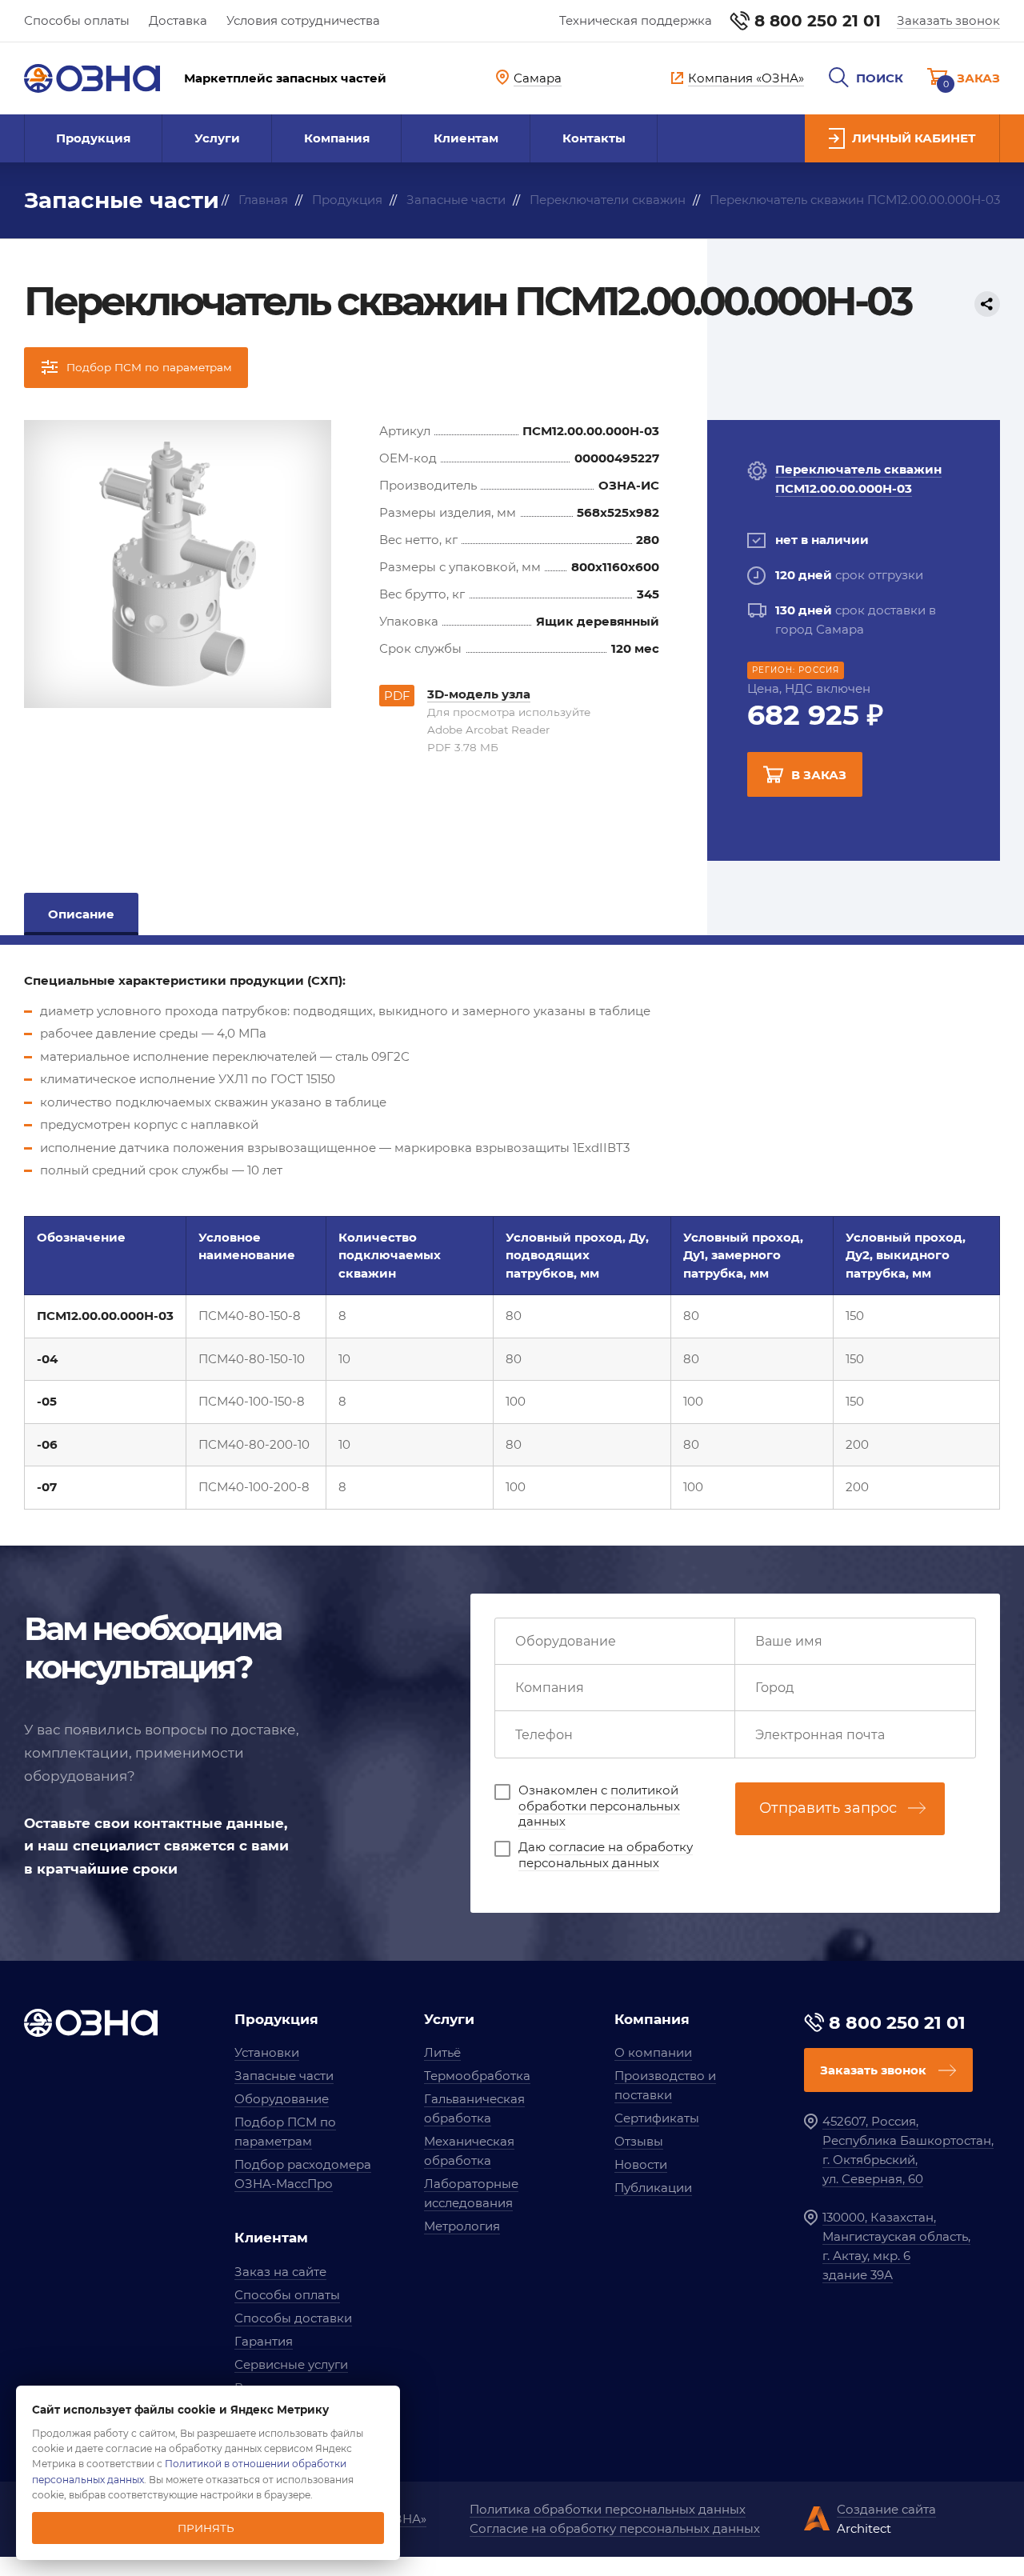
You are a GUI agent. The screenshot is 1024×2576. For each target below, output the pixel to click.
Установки (267, 2052)
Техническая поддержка (636, 20)
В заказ (819, 775)
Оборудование (282, 2099)
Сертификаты (657, 2118)
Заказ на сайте (280, 2272)
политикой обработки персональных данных (599, 1806)
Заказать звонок (948, 20)
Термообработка (477, 2076)
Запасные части (284, 2076)
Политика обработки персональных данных (608, 2509)
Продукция (93, 138)
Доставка (178, 20)
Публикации (653, 2188)
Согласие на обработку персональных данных (615, 2528)
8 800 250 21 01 (818, 21)
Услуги (217, 138)
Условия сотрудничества (303, 20)
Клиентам (466, 138)
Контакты (594, 138)
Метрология (462, 2226)
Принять (206, 2528)
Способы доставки (293, 2318)
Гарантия (264, 2341)
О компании (653, 2052)
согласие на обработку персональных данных (606, 1855)
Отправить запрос (828, 1808)
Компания (337, 138)
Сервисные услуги (291, 2364)
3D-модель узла (479, 694)
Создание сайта (886, 2509)
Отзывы (639, 2141)
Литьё (442, 2052)
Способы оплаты (77, 20)
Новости (641, 2164)
